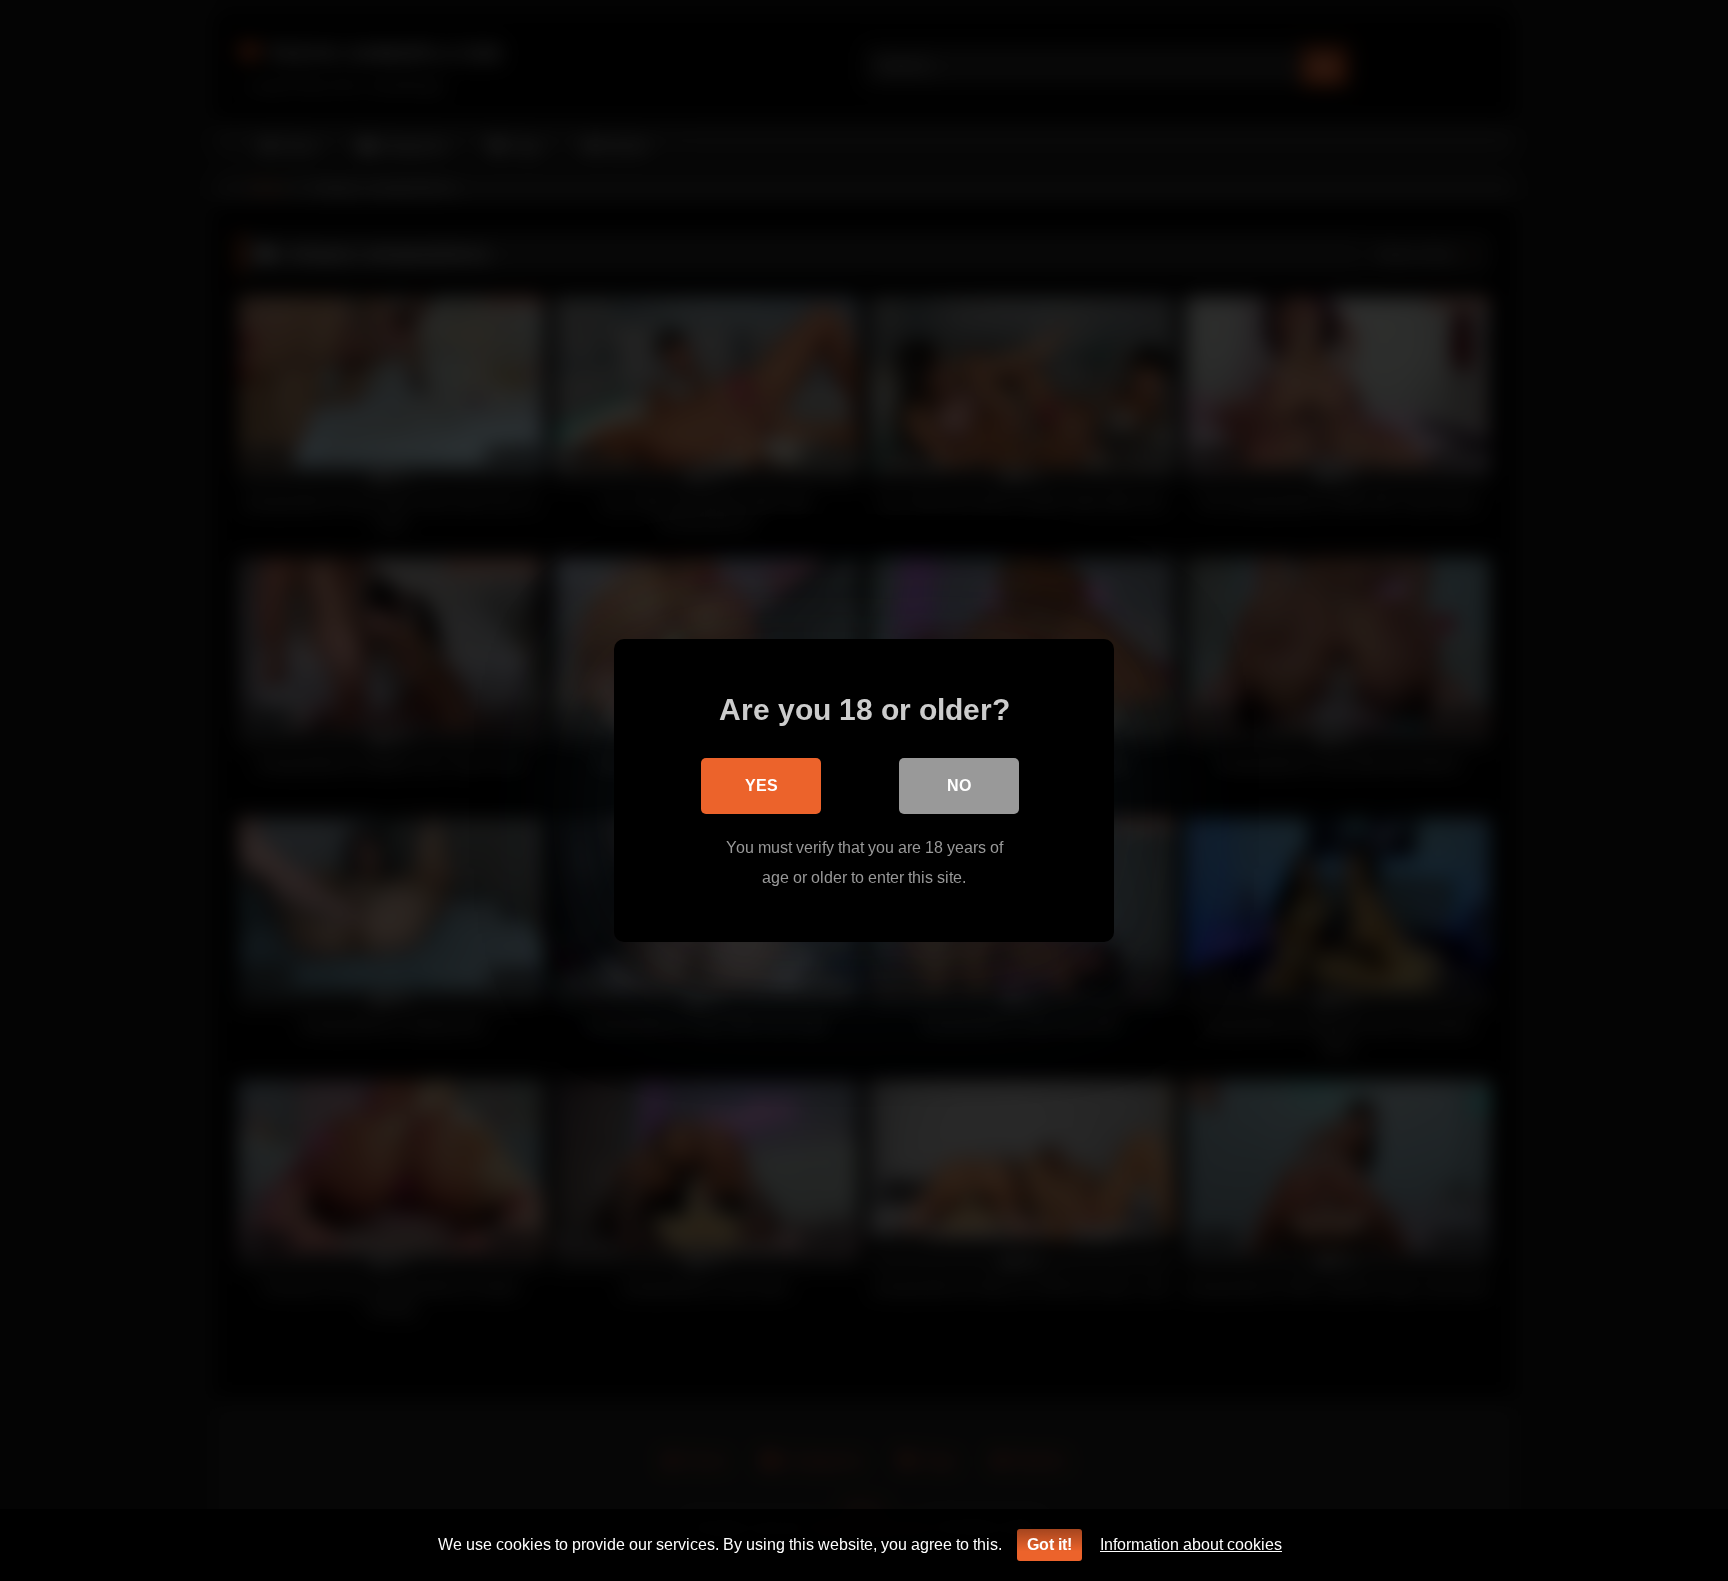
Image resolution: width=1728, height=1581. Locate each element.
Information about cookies (1191, 1544)
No (959, 785)
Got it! (1049, 1544)
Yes (761, 785)
